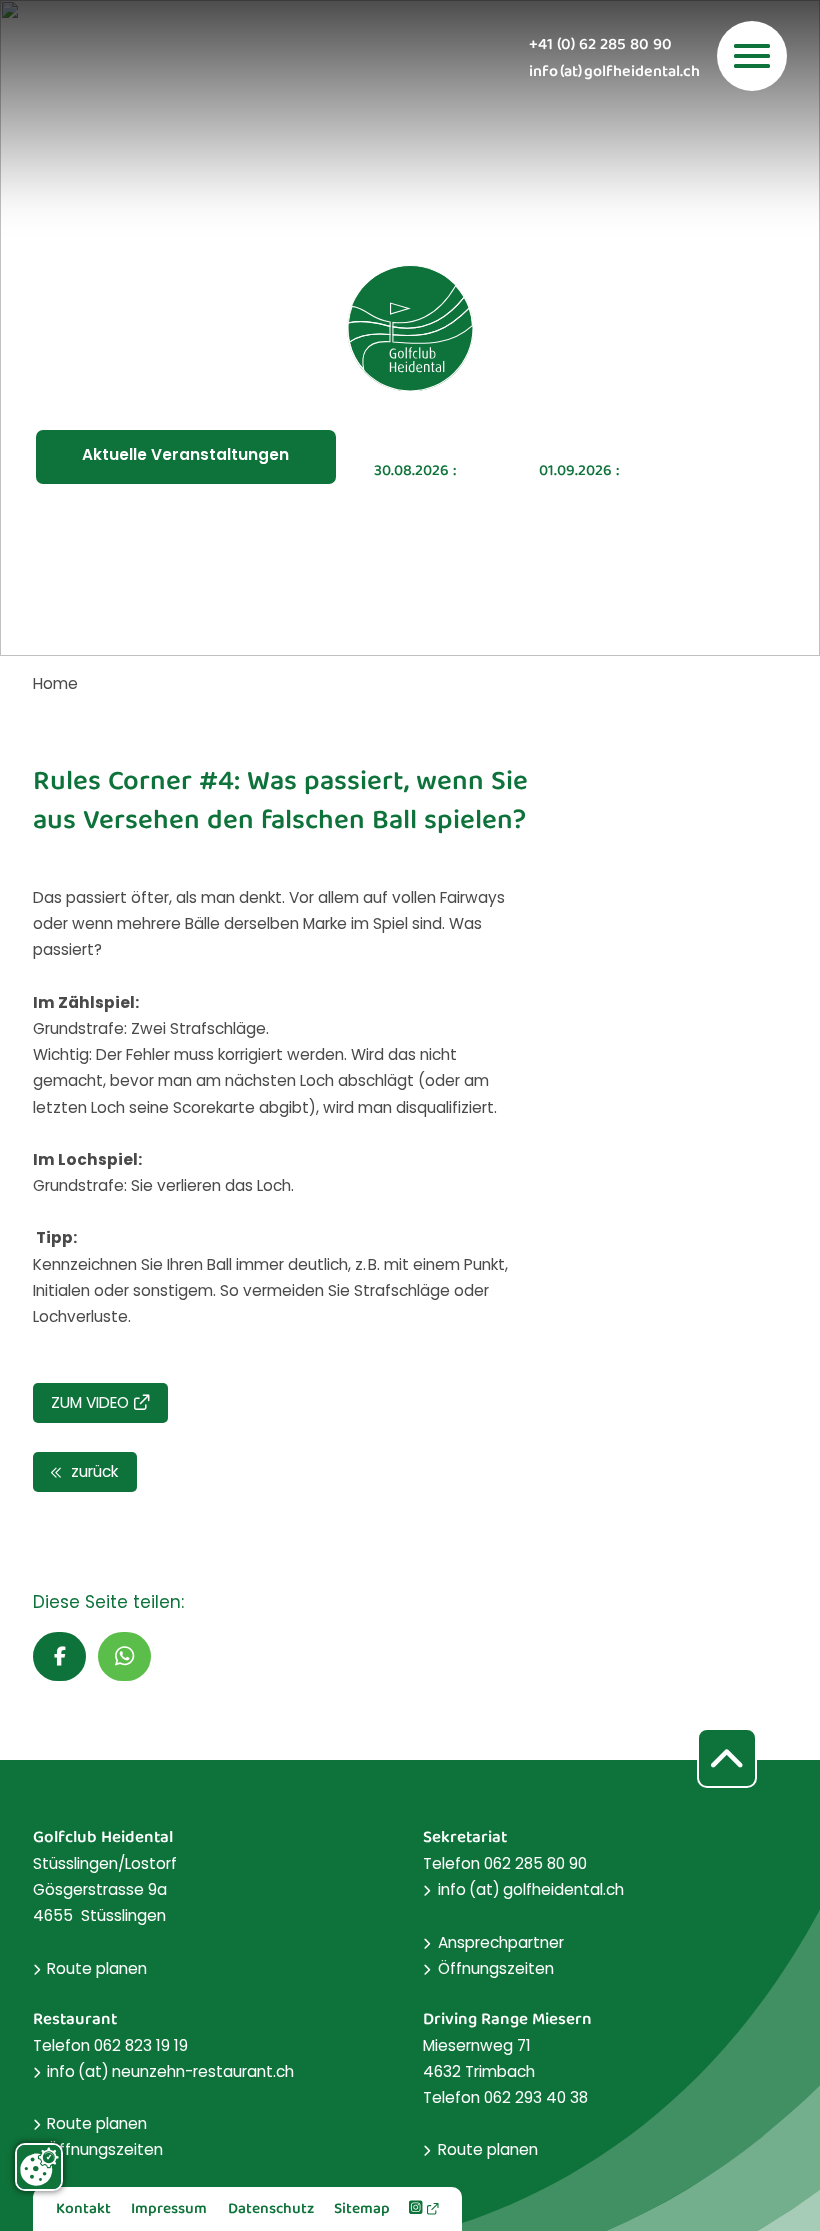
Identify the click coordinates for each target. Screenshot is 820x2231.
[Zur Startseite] (410, 328)
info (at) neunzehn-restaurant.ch (170, 2071)
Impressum (169, 2209)
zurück (92, 1471)
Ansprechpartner (501, 1942)
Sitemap (362, 2209)
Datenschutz (271, 2209)
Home (55, 683)
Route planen (97, 1968)
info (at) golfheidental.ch (614, 73)
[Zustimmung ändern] (39, 2167)
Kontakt (83, 2209)
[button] (59, 1656)
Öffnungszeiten (496, 1968)
